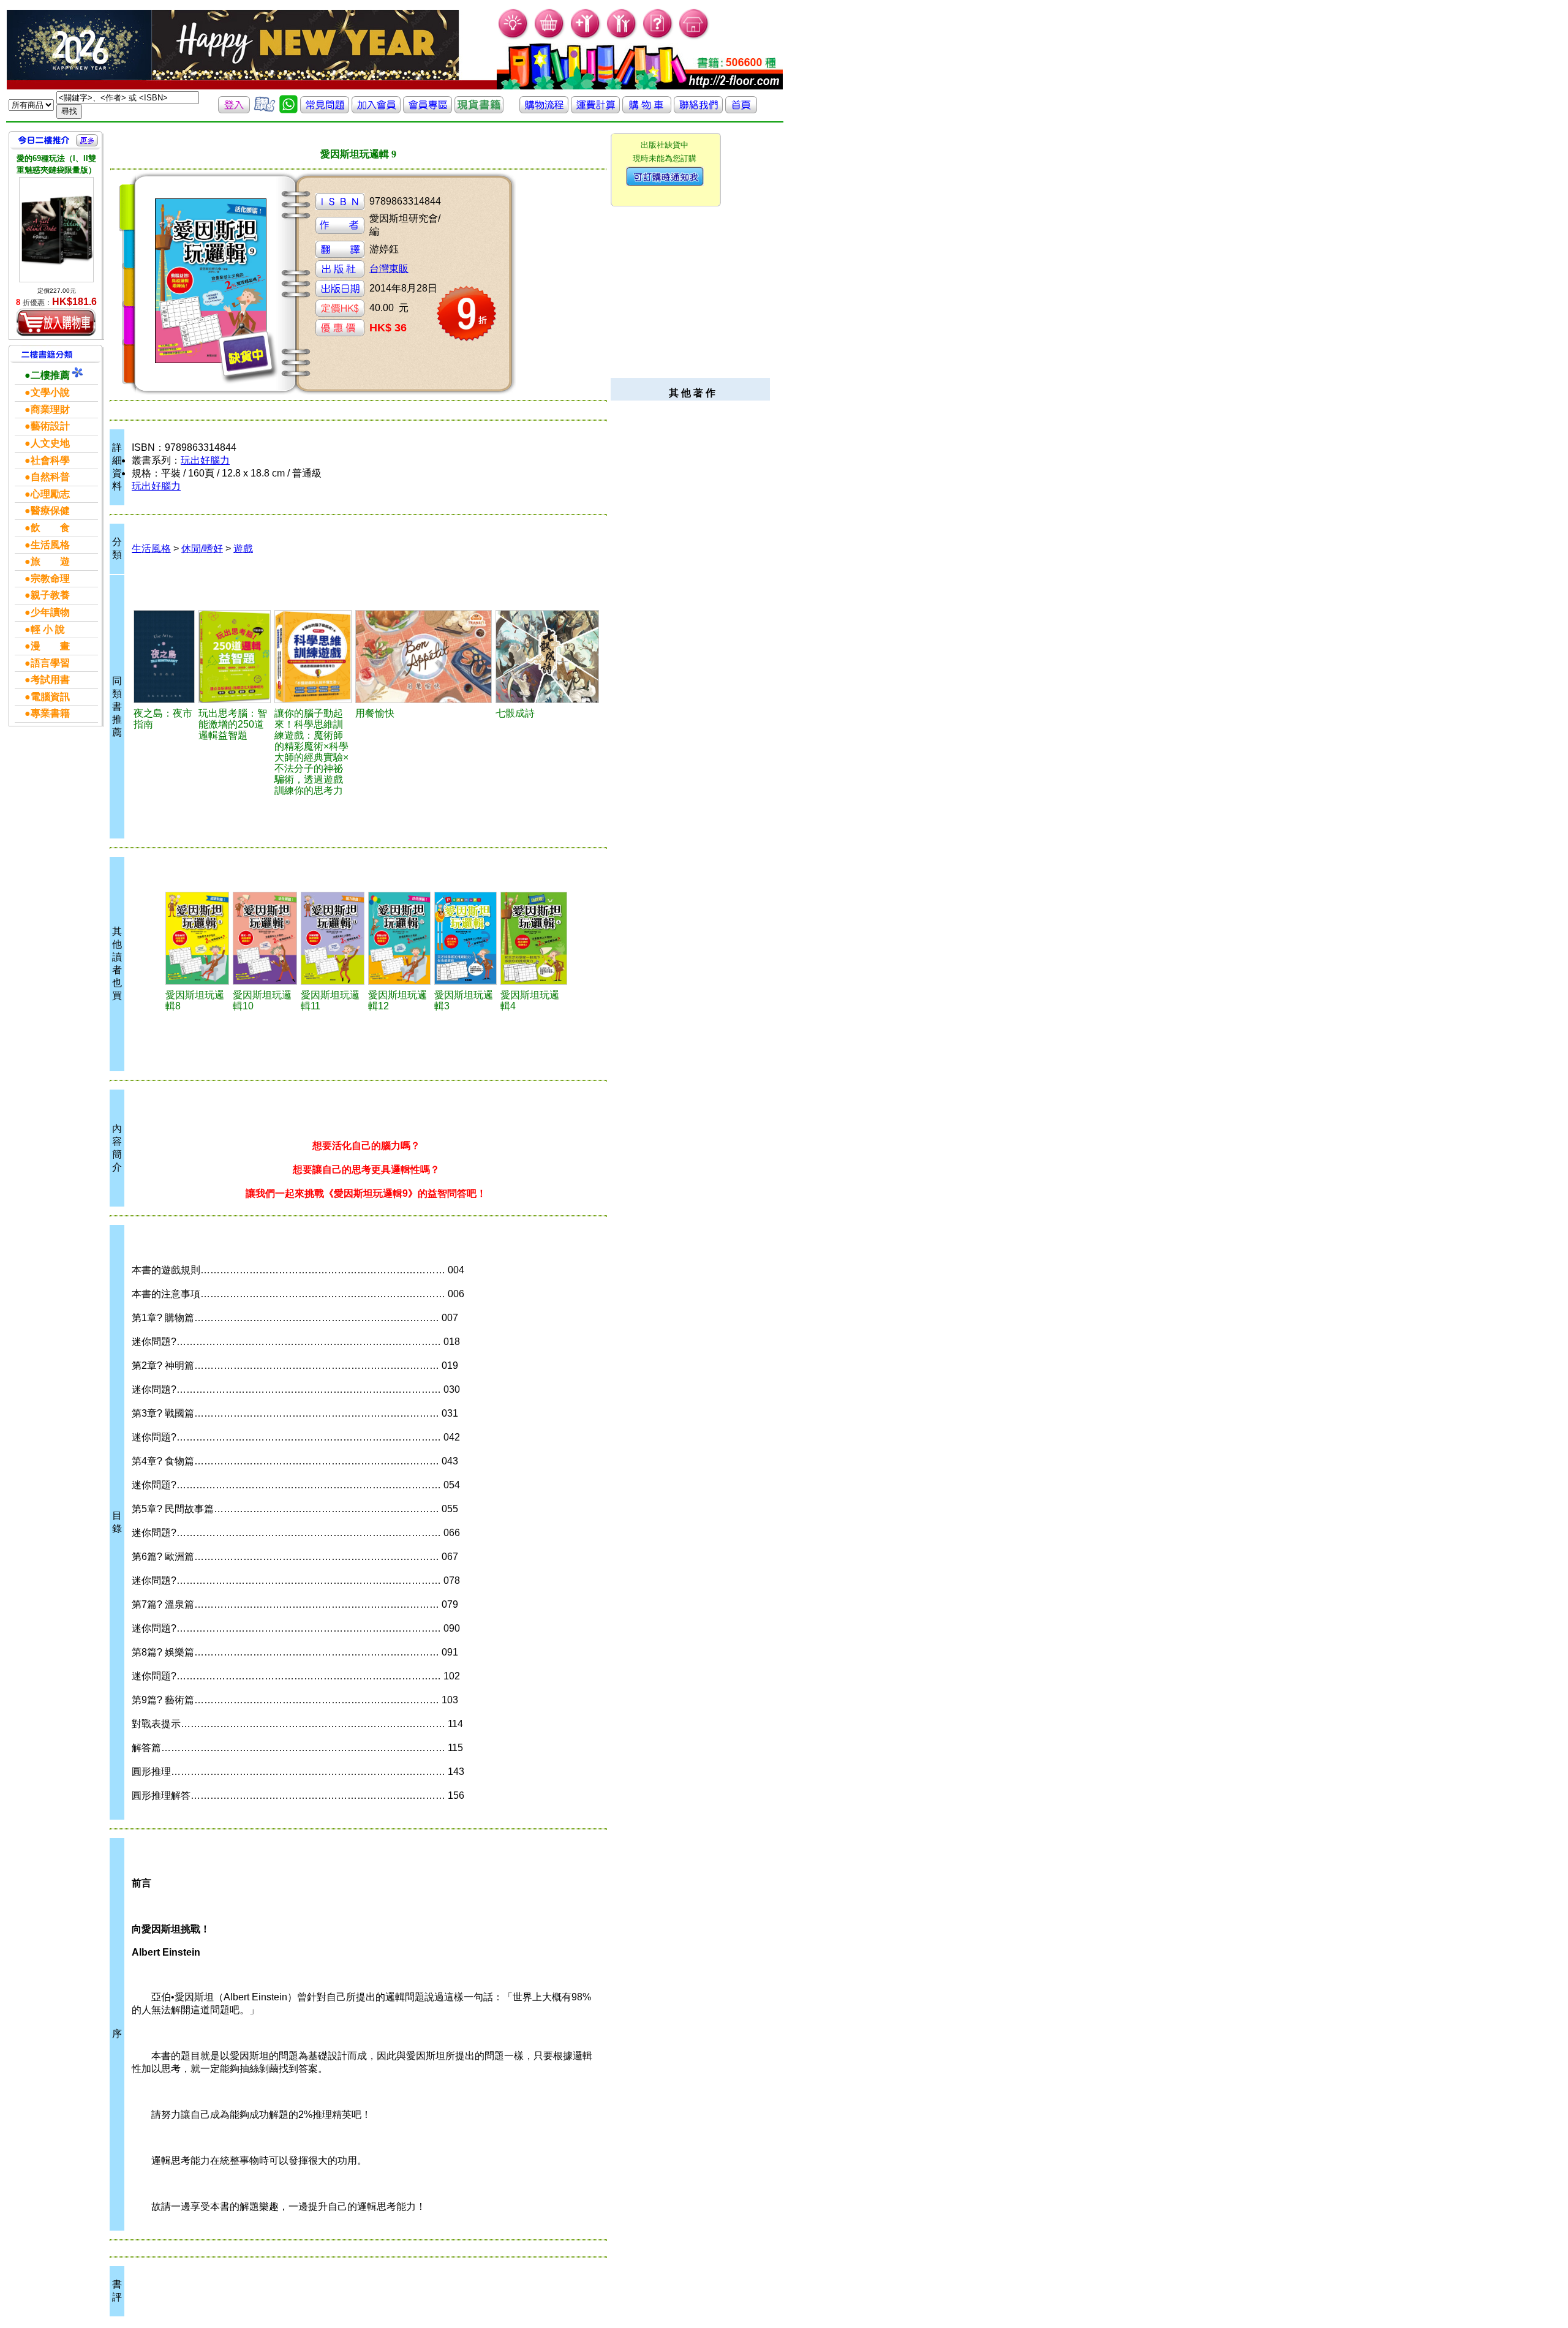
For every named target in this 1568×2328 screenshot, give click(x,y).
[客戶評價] (265, 110)
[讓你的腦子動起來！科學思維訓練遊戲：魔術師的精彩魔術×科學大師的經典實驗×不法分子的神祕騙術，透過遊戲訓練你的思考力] (313, 657)
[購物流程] (544, 110)
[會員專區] (428, 110)
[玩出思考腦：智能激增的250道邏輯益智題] (235, 657)
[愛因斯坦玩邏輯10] (265, 938)
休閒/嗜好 (202, 548)
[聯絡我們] (698, 110)
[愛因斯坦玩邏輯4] (534, 938)
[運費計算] (595, 110)
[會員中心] (622, 37)
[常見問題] (658, 37)
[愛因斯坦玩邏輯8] (197, 938)
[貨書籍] (479, 110)
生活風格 (151, 548)
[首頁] (694, 37)
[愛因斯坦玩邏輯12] (399, 938)
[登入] (234, 110)
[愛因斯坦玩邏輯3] (466, 938)
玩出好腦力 (205, 460)
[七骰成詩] (547, 657)
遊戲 (243, 548)
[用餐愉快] (424, 657)
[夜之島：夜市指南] (164, 657)
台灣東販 (389, 269)
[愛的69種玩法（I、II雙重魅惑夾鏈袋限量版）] (56, 229)
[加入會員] (586, 37)
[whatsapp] (288, 110)
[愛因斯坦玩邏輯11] (333, 938)
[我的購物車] (550, 37)
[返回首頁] (741, 110)
